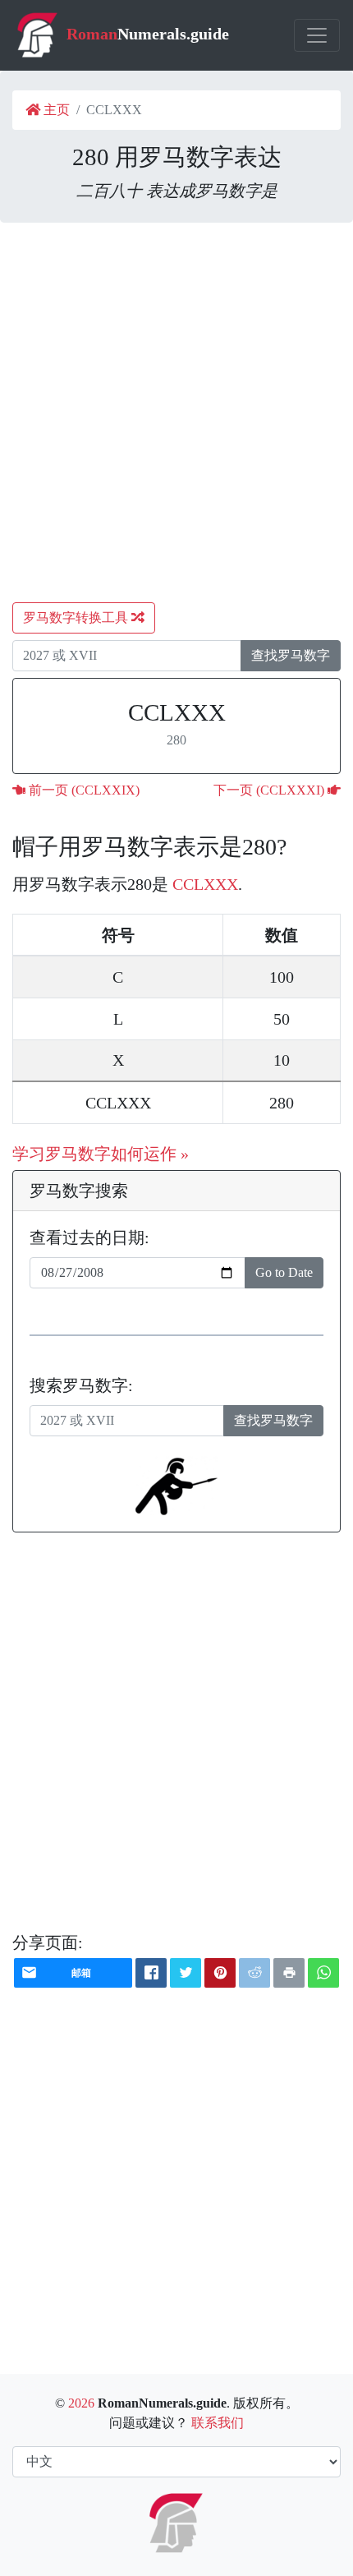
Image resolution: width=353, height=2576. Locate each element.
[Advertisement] (176, 412)
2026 (81, 2403)
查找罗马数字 (291, 655)
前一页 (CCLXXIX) (83, 790)
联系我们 (218, 2423)
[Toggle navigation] (317, 35)
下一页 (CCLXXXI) (270, 790)
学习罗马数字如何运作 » (101, 1154)
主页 (55, 110)
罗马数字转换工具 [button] (77, 618)
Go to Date (284, 1272)
